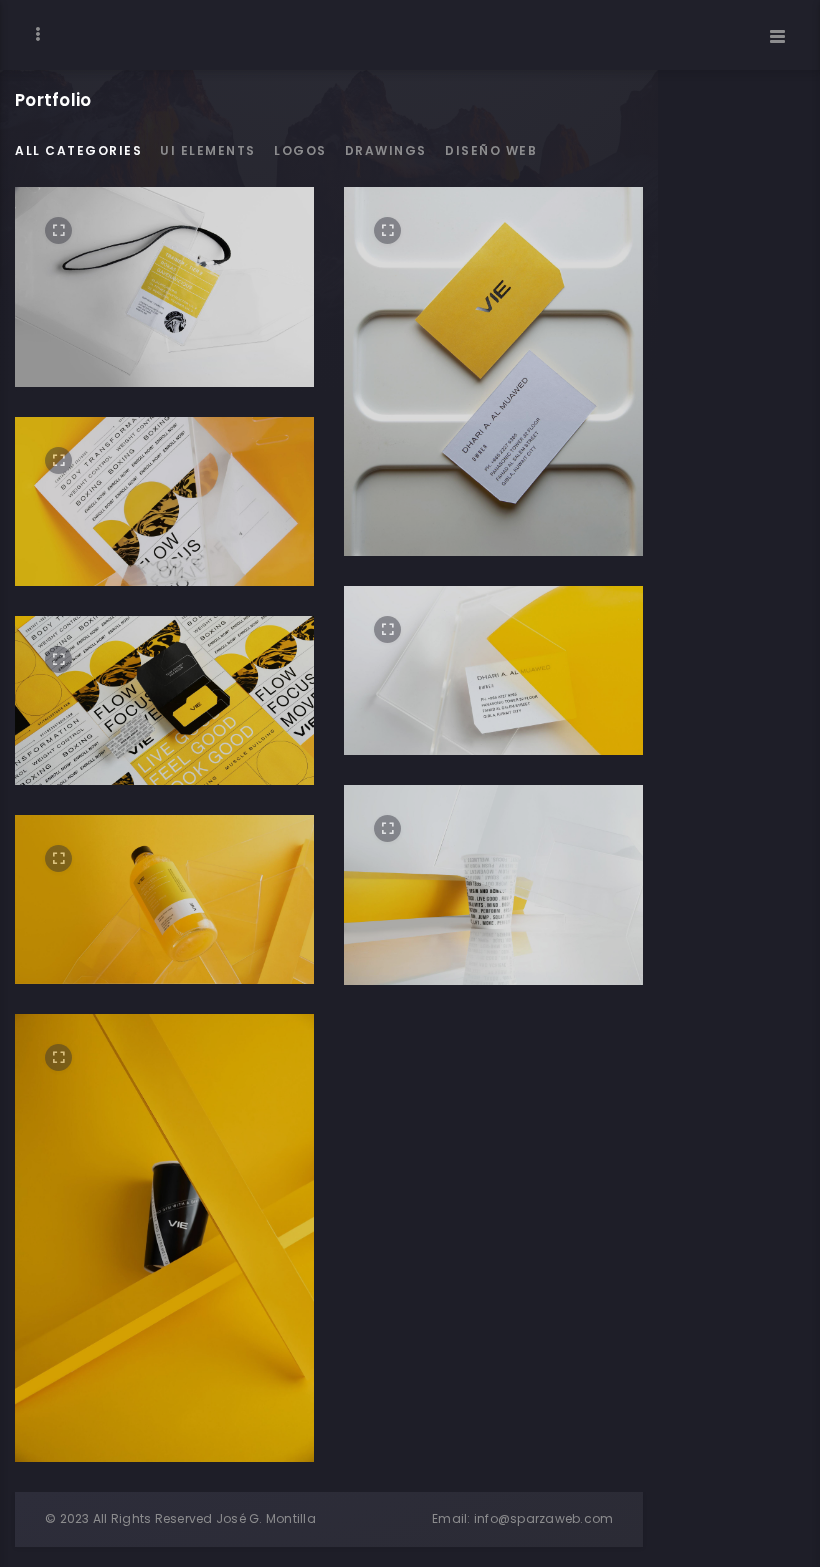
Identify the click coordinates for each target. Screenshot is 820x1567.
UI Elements (208, 150)
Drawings (386, 150)
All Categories (78, 150)
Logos (300, 150)
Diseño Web (491, 150)
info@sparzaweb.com (544, 1518)
